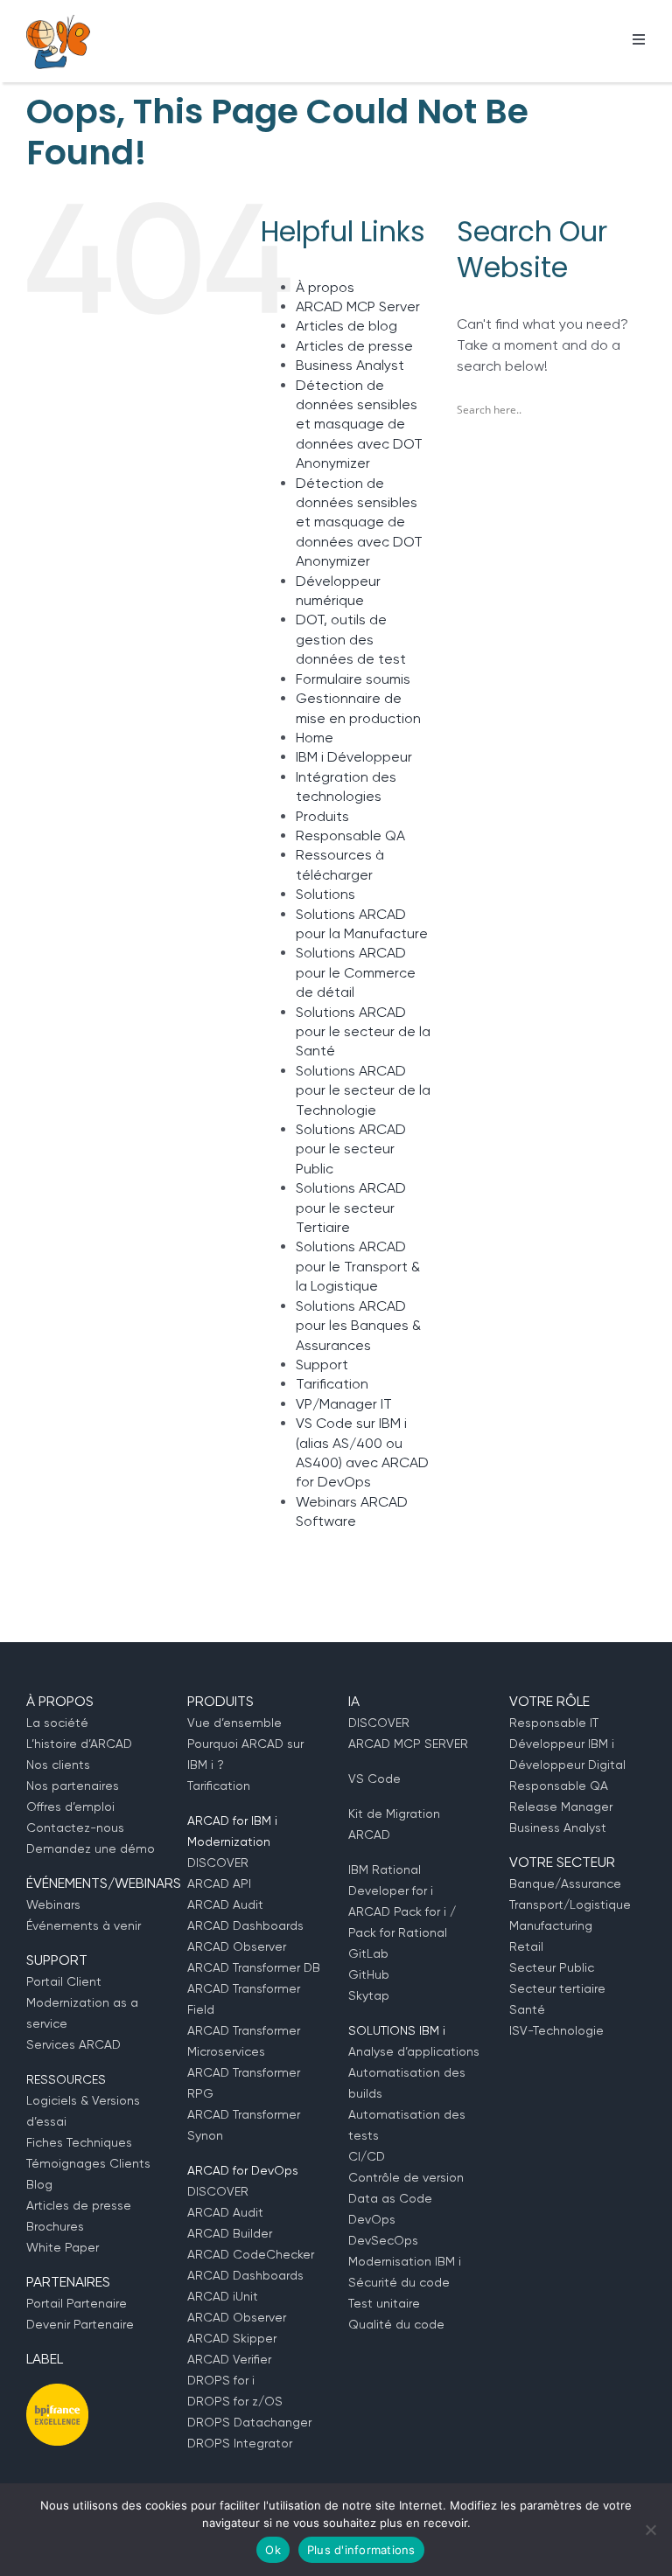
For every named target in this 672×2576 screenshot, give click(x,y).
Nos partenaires (73, 1786)
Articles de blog (346, 326)
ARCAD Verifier (229, 2359)
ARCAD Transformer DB (254, 1967)
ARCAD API (219, 1883)
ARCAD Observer (237, 1946)
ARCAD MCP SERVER (408, 1744)
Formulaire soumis (353, 679)
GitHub (369, 1974)
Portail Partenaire (77, 2303)
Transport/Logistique (570, 1904)
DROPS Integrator (240, 2443)
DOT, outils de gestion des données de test (351, 639)
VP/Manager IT (344, 1404)
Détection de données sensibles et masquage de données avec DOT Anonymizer (359, 425)
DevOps (372, 2219)
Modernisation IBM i (405, 2261)
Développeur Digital (567, 1765)
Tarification (332, 1384)
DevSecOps (383, 2240)
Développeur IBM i (562, 1744)
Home (315, 738)
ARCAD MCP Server (358, 306)
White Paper (63, 2247)
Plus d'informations (361, 2550)
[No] (650, 2530)
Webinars (53, 1904)
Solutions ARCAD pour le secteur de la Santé (363, 1032)
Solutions (325, 894)
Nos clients (58, 1765)
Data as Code (390, 2198)
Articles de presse (354, 346)
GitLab (368, 1953)
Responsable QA (350, 835)
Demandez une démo (91, 1848)
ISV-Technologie (556, 2030)
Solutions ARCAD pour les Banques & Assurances (358, 1326)
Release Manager (561, 1807)
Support (322, 1365)
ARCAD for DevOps (243, 2170)
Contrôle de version (406, 2177)
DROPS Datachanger (249, 2422)
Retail (526, 1946)
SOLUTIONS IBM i (397, 2030)
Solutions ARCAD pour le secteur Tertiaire (351, 1208)
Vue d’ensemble (234, 1723)
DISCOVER (218, 1862)
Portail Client (64, 1981)
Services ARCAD (73, 2044)
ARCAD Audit (225, 1904)
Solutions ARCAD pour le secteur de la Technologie (363, 1090)
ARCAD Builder (230, 2233)
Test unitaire (384, 2303)
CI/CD (367, 2156)
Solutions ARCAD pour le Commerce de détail (356, 972)
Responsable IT (554, 1723)
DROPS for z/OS (235, 2401)
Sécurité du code (399, 2282)
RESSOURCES (66, 2079)
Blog (39, 2184)
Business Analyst (350, 365)
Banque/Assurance (565, 1883)
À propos (325, 287)
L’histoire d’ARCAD (79, 1744)
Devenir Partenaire (80, 2324)
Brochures (55, 2226)
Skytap (369, 1995)
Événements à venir (84, 1925)
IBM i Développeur (354, 757)
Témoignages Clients (88, 2163)
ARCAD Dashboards (245, 1925)
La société (57, 1723)
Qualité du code (396, 2324)
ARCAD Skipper (232, 2338)
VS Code (374, 1779)
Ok (273, 2550)
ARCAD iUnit (223, 2296)
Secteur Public (552, 1967)
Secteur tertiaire (557, 1988)
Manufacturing (551, 1925)
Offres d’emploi (70, 1807)
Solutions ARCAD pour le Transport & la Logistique (358, 1266)
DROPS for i (221, 2380)
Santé (527, 2009)
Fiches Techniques (79, 2142)
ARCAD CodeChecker (251, 2254)
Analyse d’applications (414, 2051)
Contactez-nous (75, 1828)
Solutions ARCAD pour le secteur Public (351, 1149)
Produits (322, 816)
